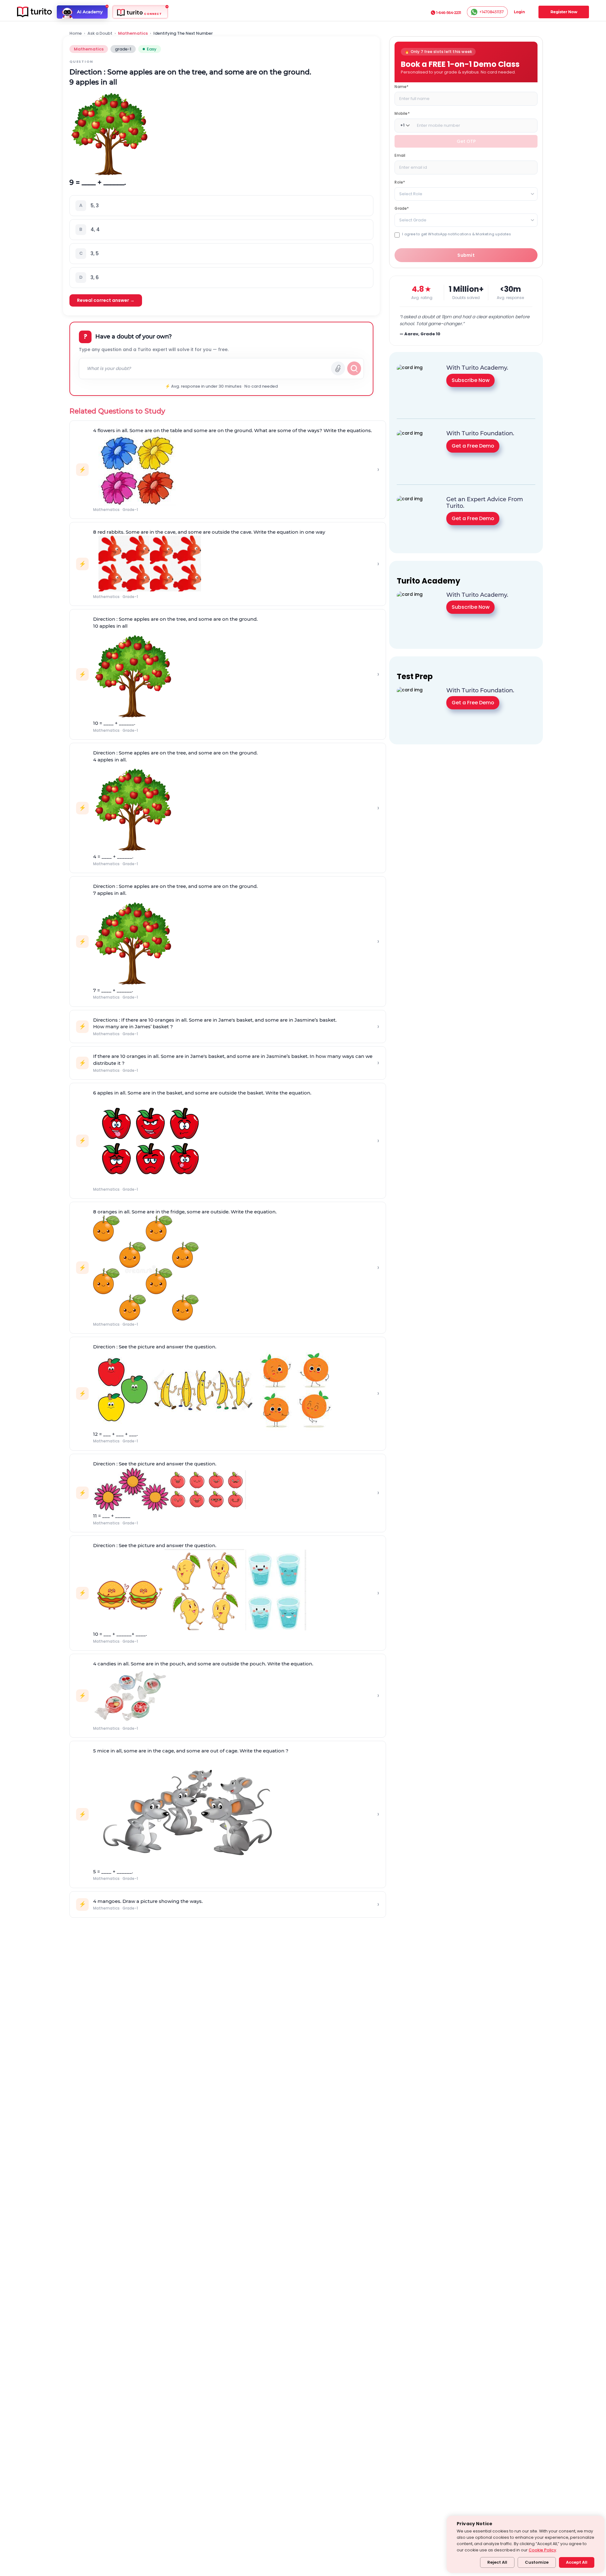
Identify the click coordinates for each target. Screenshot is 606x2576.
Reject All (497, 2562)
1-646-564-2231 (449, 13)
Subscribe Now (471, 380)
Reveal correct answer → (106, 300)
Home (76, 33)
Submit (466, 255)
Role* (400, 182)
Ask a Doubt (100, 33)
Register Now (564, 12)
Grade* (402, 208)
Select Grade (413, 220)
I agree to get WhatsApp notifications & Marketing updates (456, 234)
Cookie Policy (542, 2550)
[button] (221, 206)
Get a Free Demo (473, 446)
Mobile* (402, 113)
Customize (537, 2562)
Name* (401, 86)
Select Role (411, 194)
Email (400, 155)
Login (519, 12)
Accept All (577, 2562)
